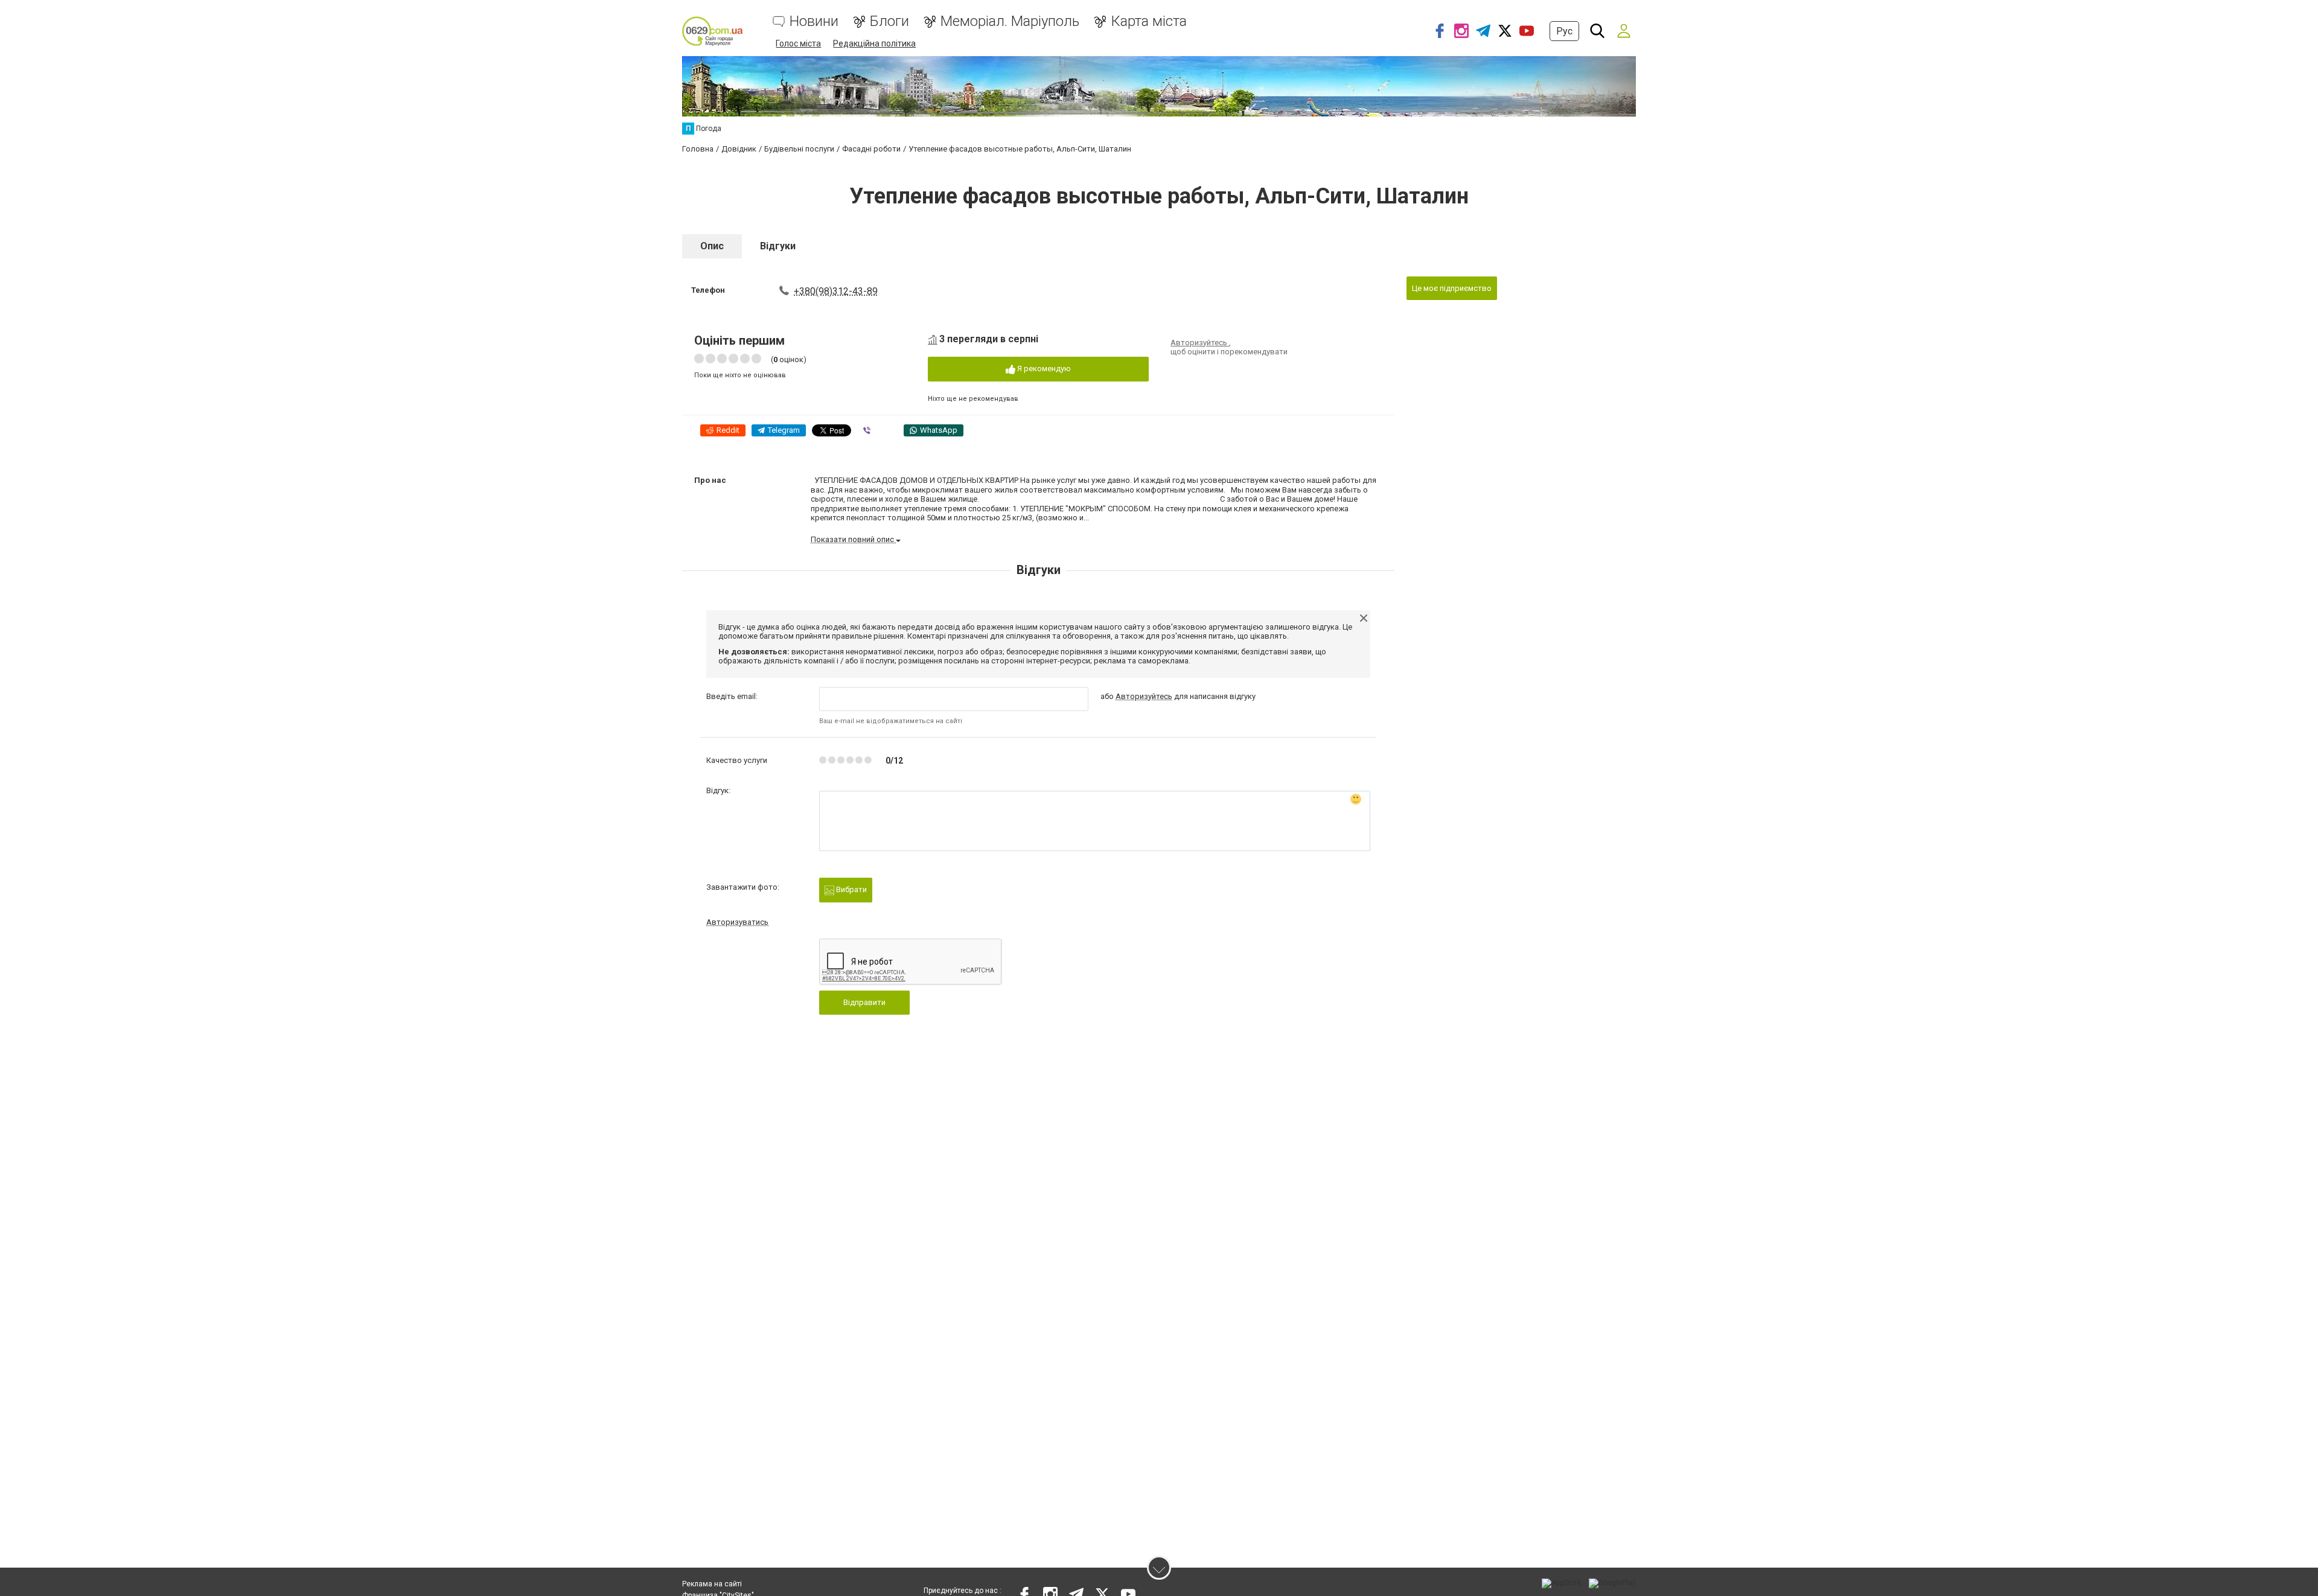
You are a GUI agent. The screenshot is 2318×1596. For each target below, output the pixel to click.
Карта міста (1149, 21)
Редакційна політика (874, 43)
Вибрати (851, 889)
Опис (712, 246)
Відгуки (778, 246)
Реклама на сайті (712, 1584)
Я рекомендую (1043, 369)
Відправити (864, 1002)
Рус (1564, 31)
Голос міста (798, 43)
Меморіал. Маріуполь (1010, 21)
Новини (814, 21)
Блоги (889, 21)
